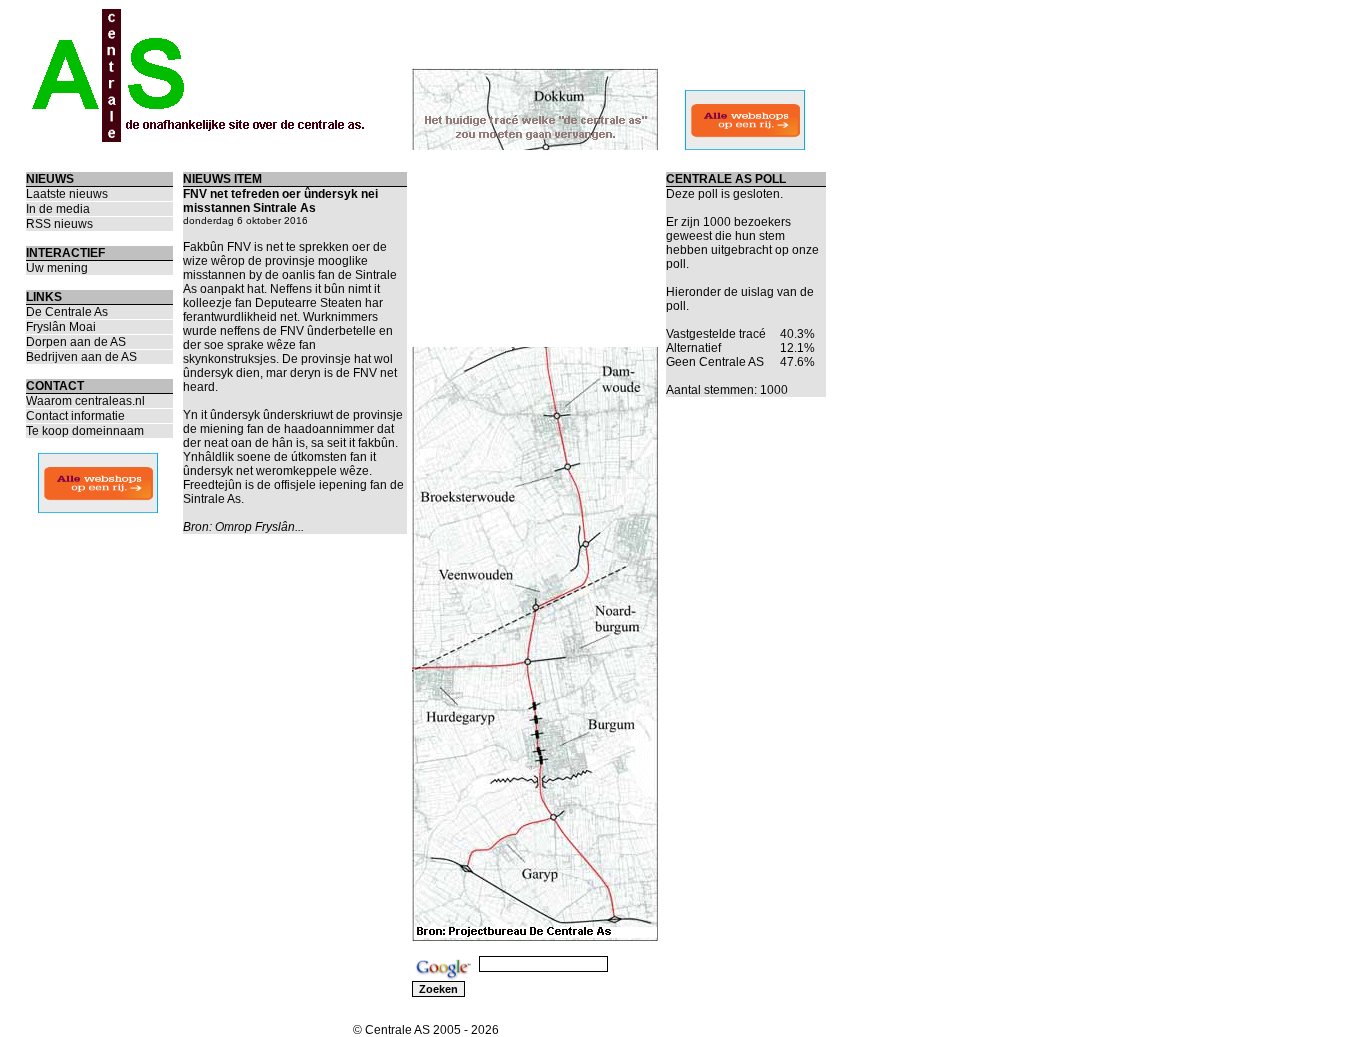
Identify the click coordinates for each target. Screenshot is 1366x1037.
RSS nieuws (59, 224)
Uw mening (57, 268)
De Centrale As (67, 312)
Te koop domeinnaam (85, 431)
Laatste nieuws (67, 194)
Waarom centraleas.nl (85, 401)
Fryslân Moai (61, 327)
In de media (58, 209)
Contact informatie (75, 416)
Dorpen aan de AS (76, 342)
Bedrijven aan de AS (81, 357)
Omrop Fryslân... (259, 527)
